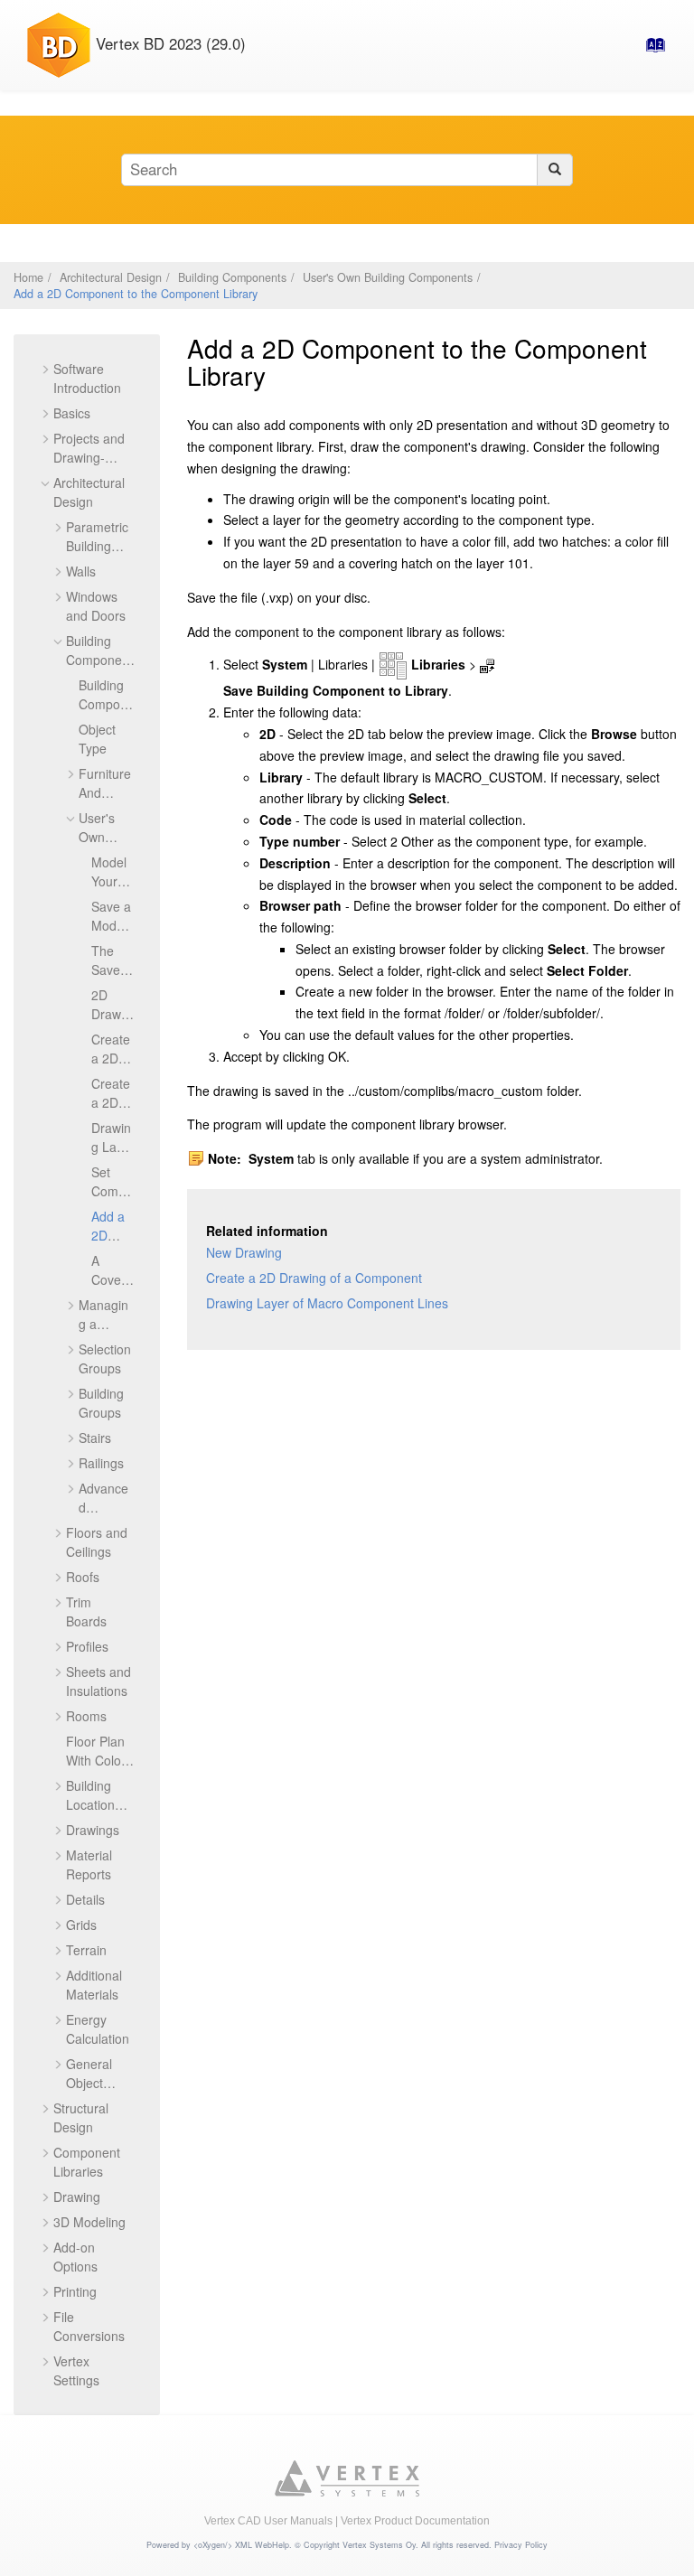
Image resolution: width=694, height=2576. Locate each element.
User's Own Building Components (388, 277)
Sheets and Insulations (98, 1681)
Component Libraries (87, 2162)
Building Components (232, 277)
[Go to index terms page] (650, 50)
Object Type (97, 739)
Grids (81, 1925)
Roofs (83, 1577)
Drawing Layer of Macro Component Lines (327, 1303)
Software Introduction (87, 378)
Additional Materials (94, 1985)
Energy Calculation (98, 2029)
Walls (81, 571)
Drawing (77, 2197)
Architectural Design (111, 277)
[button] (46, 369)
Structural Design (81, 2117)
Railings (101, 1463)
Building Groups (101, 1403)
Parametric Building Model (97, 546)
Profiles (87, 1646)
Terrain (86, 1950)
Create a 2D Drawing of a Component (314, 1278)
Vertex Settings (76, 2370)
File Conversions (89, 2326)
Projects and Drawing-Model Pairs (89, 457)
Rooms (86, 1716)
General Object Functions (94, 2083)
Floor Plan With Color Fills (96, 1760)
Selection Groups (105, 1358)
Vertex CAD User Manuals (268, 2521)
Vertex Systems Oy (379, 2545)
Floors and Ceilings (97, 1542)
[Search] (554, 170)
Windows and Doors (96, 606)
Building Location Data (90, 1804)
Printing (75, 2291)
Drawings (93, 1830)
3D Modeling (89, 2222)
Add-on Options (75, 2257)
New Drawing (244, 1252)
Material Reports (89, 1864)
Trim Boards (86, 1611)
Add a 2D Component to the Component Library (136, 294)
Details (85, 1899)
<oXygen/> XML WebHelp (241, 2545)
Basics (72, 413)
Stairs (95, 1438)
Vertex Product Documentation (415, 2521)
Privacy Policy (521, 2545)
